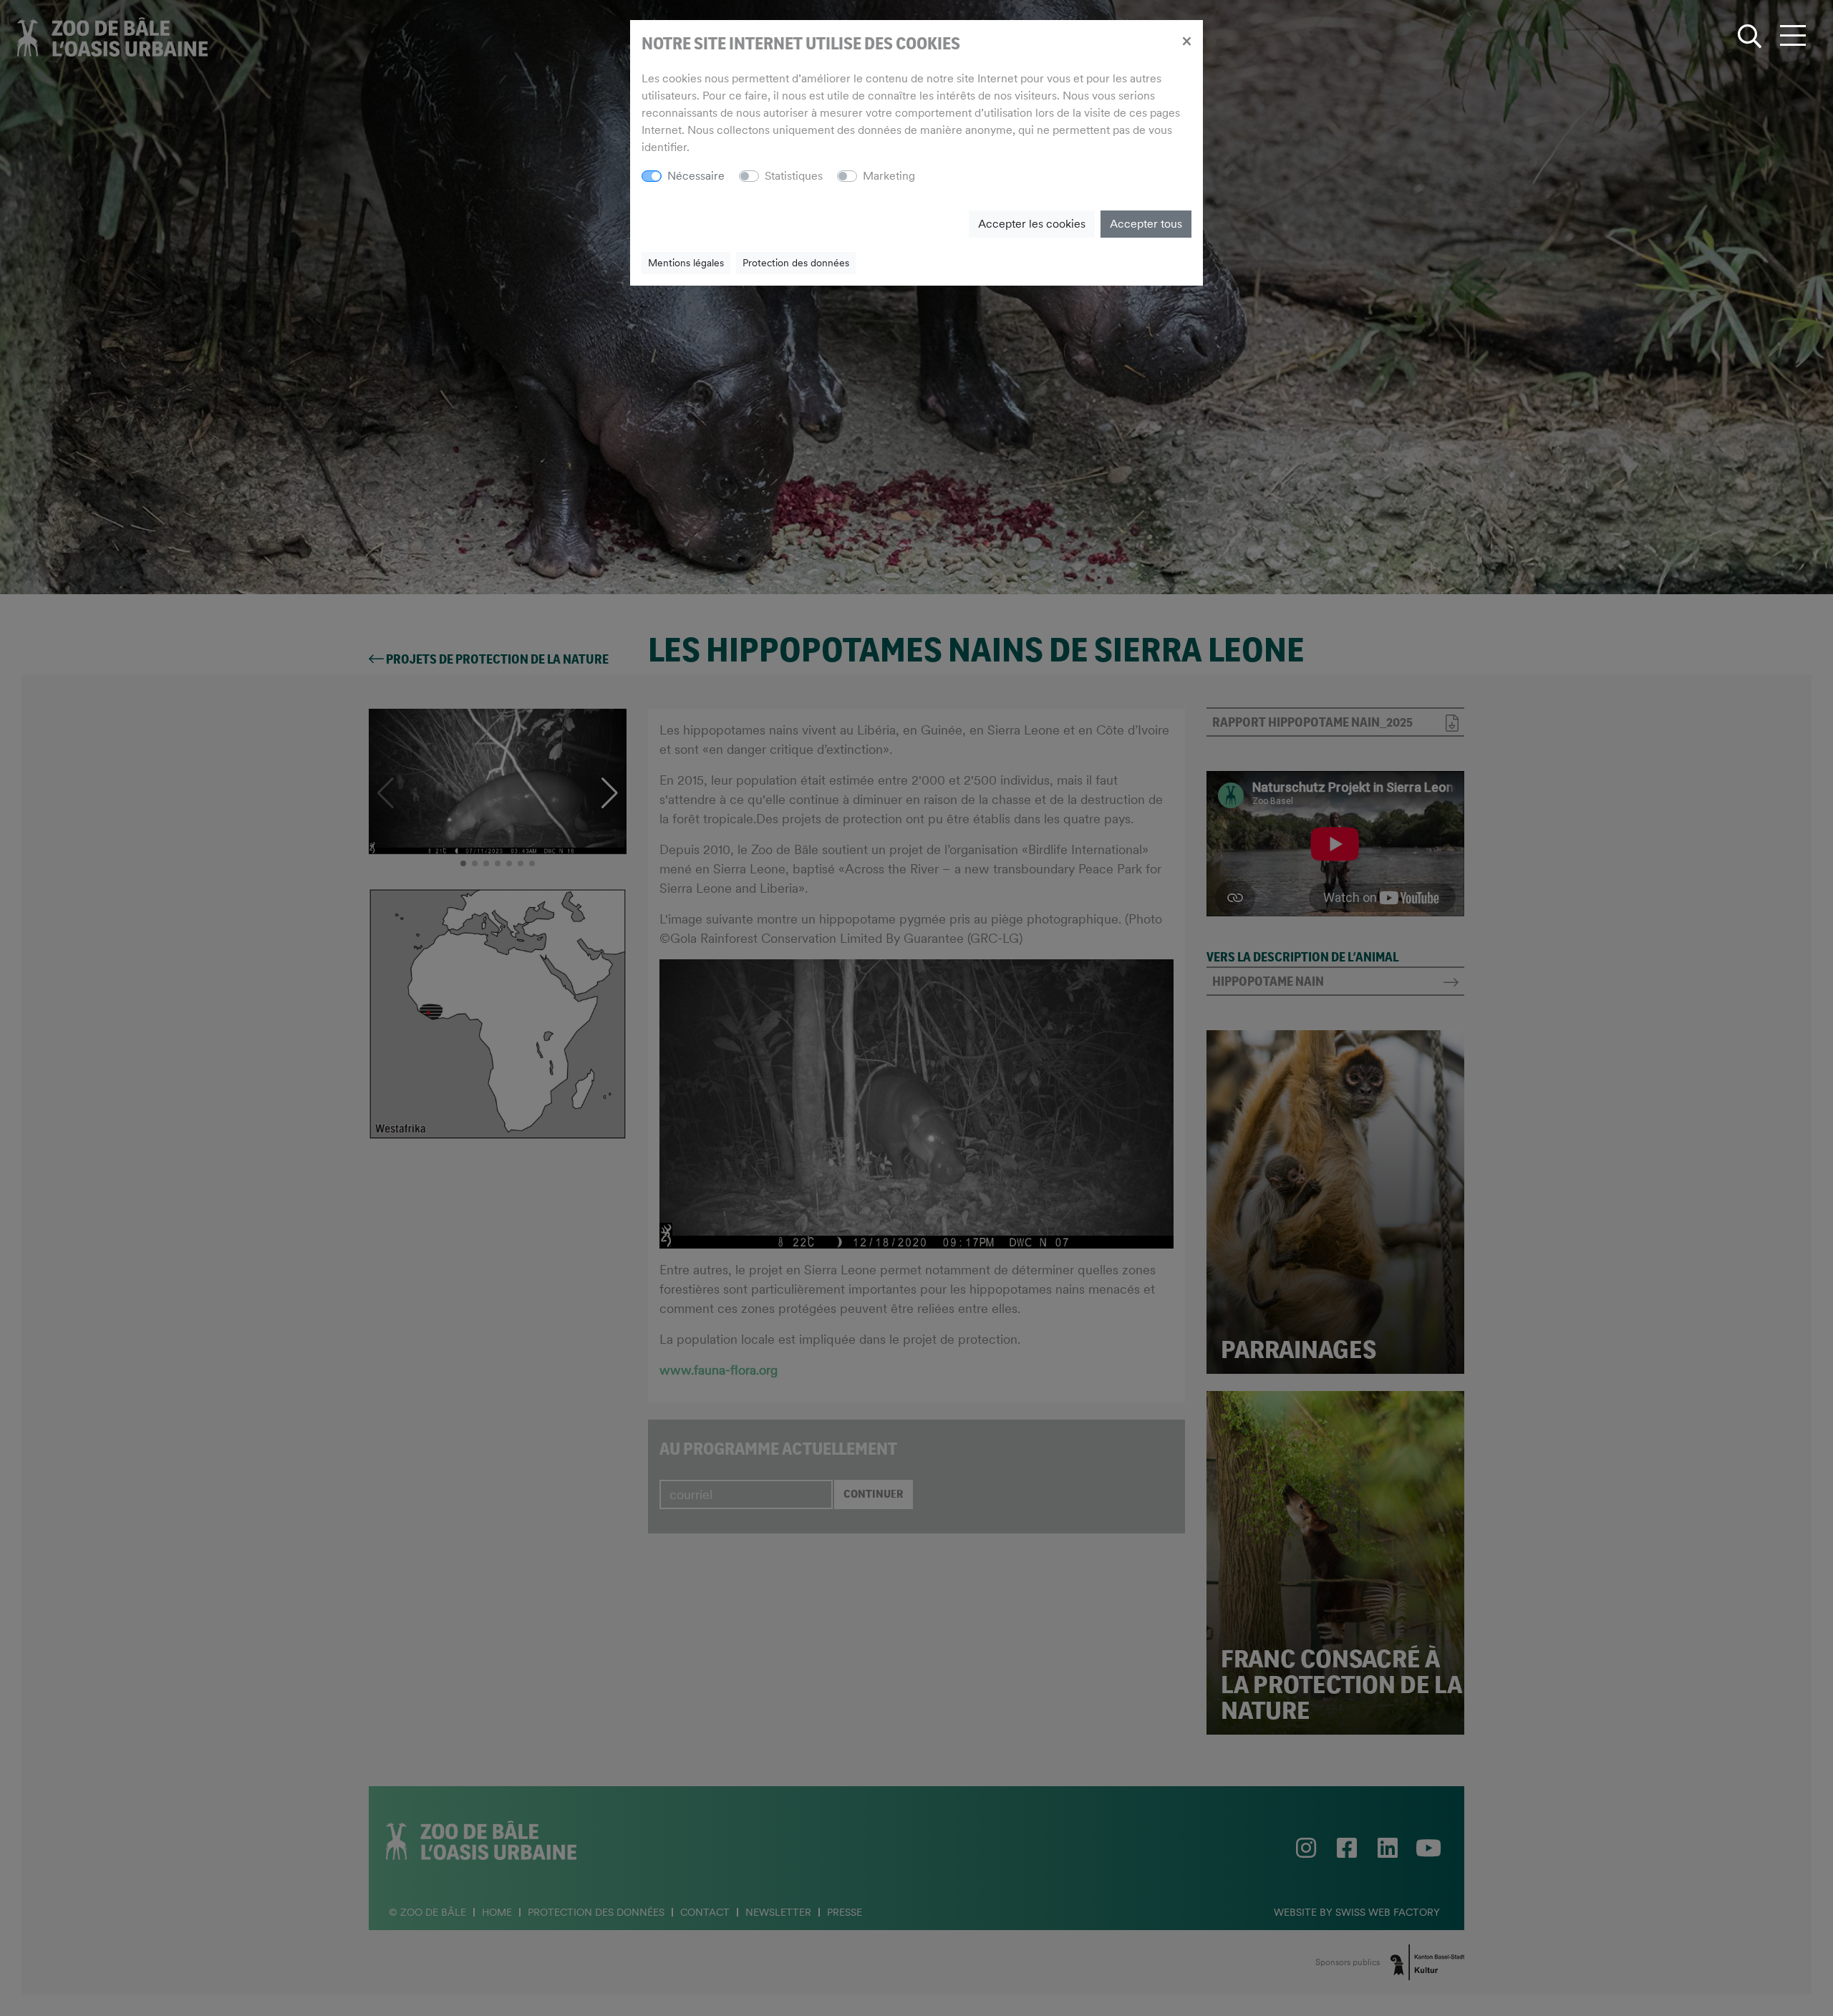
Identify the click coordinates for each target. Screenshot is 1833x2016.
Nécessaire (696, 176)
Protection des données (796, 263)
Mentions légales (686, 263)
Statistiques (794, 176)
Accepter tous (1146, 224)
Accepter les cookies (1032, 224)
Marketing (889, 176)
